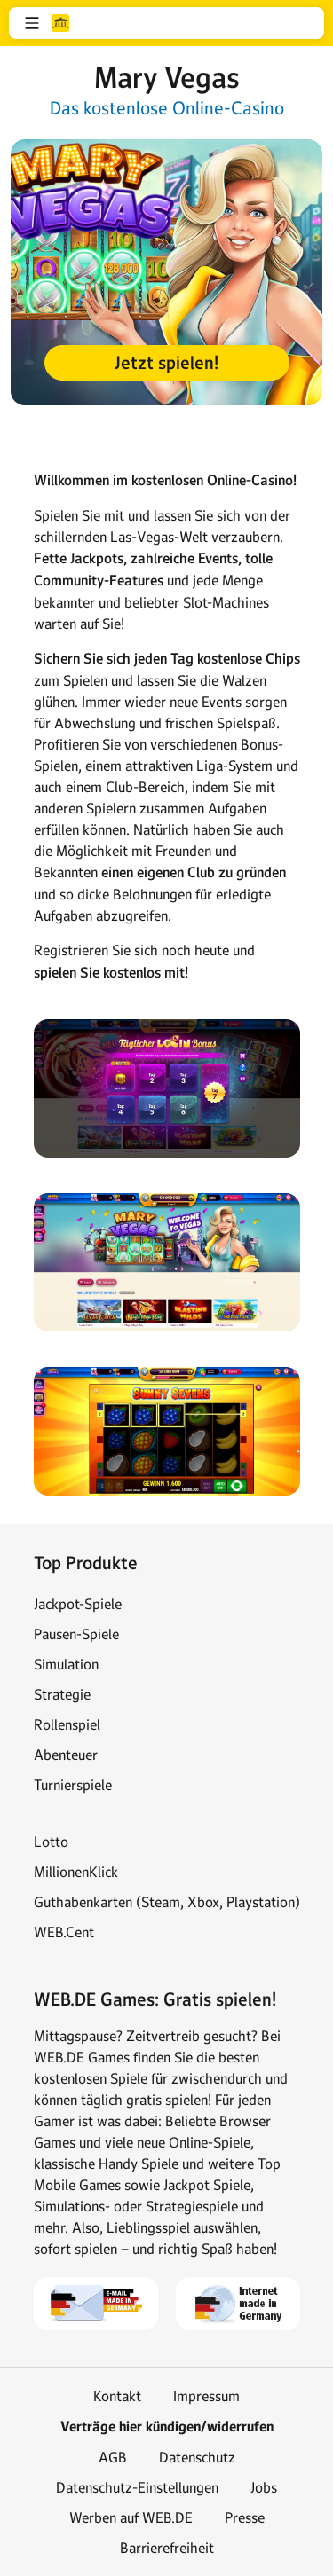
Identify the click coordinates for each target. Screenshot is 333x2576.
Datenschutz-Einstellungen (137, 2487)
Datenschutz (197, 2457)
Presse (245, 2517)
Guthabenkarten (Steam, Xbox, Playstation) (167, 1902)
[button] (32, 23)
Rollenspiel (67, 1724)
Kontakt (117, 2396)
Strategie (62, 1694)
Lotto (51, 1842)
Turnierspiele (73, 1785)
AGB (113, 2457)
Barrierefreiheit (167, 2548)
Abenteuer (66, 1755)
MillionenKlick (76, 1872)
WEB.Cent (64, 1932)
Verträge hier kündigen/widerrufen (167, 2427)
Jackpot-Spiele (78, 1604)
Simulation (66, 1664)
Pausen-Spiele (76, 1634)
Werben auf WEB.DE (131, 2517)
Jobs (264, 2487)
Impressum (206, 2396)
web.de (60, 23)
